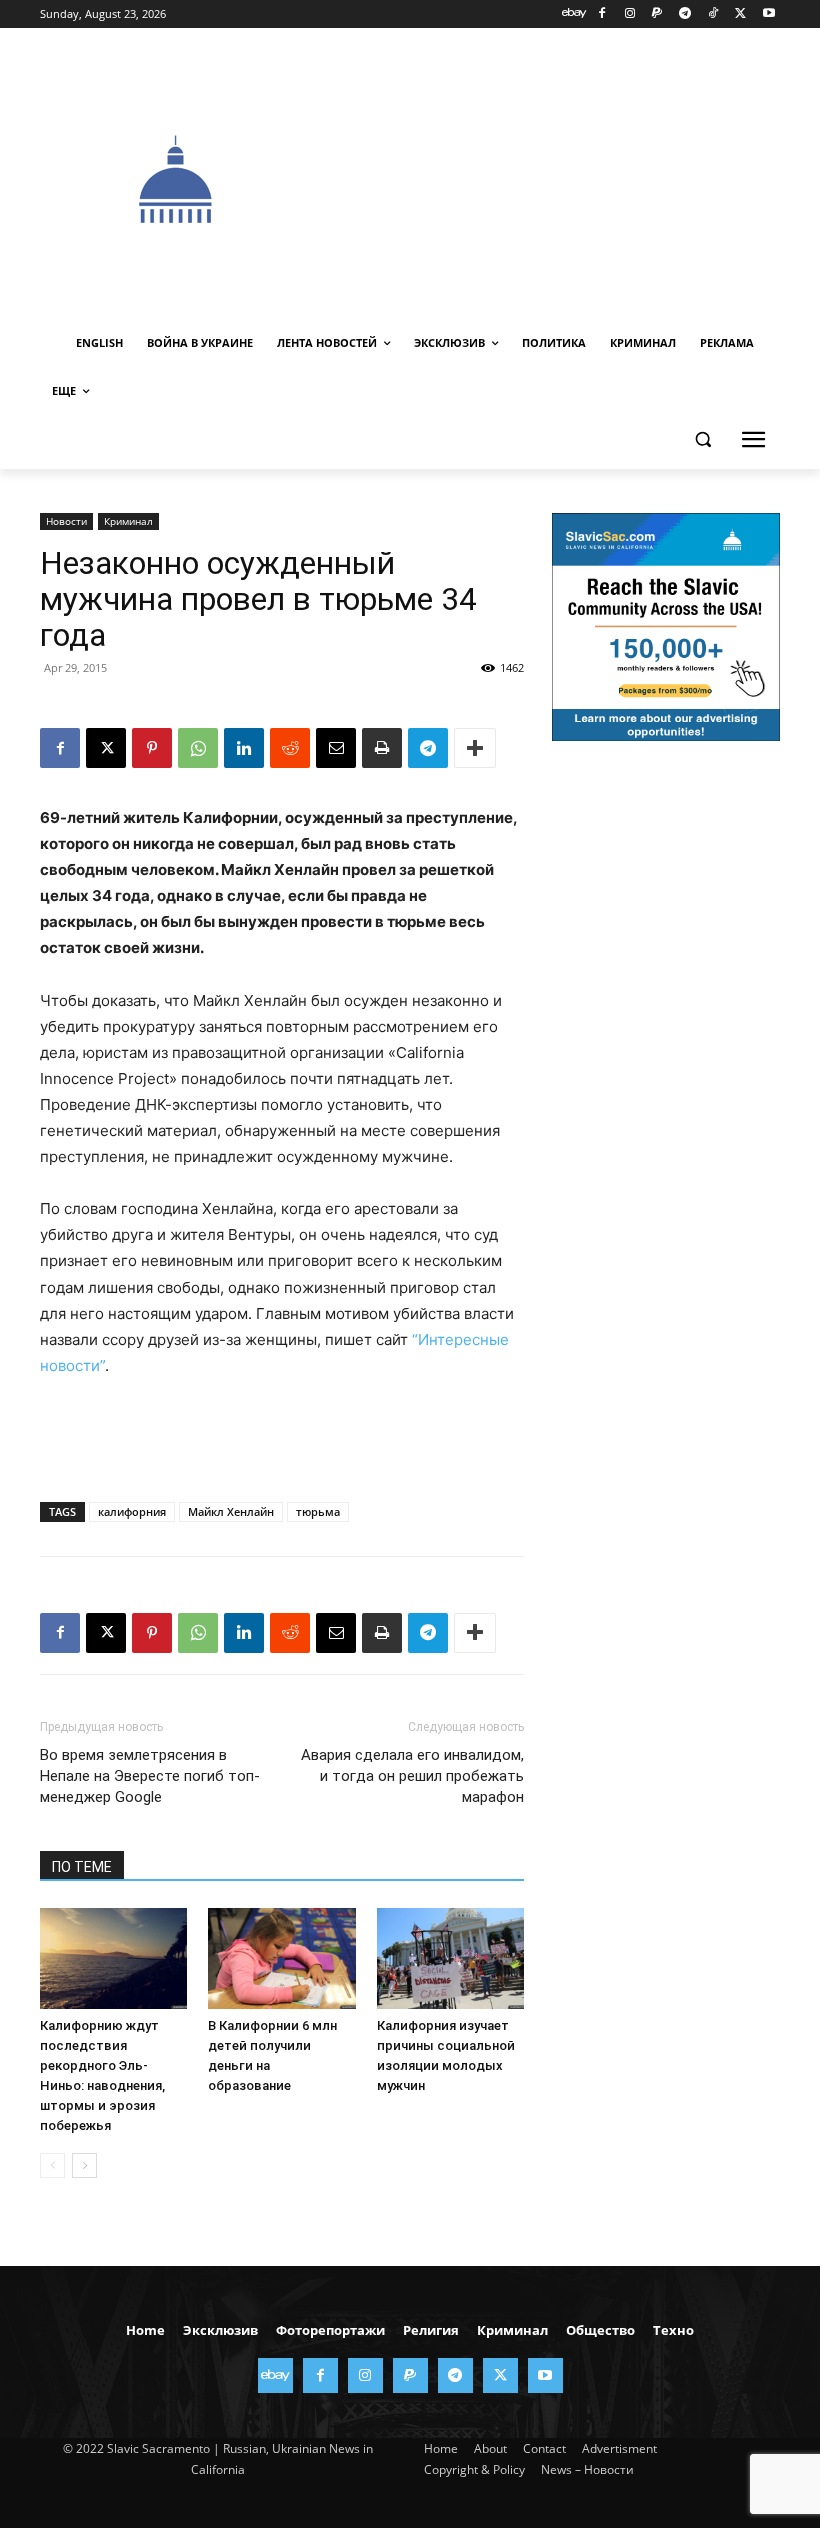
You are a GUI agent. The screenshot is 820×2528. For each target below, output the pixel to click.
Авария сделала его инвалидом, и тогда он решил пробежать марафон (412, 1776)
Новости (66, 521)
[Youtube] (768, 14)
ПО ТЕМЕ (82, 1867)
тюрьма (318, 1511)
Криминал (128, 521)
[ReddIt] (290, 748)
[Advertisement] (566, 177)
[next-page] (84, 2165)
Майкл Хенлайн (231, 1511)
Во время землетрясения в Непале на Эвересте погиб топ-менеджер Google (150, 1776)
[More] (475, 748)
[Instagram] (629, 14)
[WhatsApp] (198, 748)
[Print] (382, 748)
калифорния (132, 1511)
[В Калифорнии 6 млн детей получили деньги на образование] (281, 1958)
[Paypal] (657, 14)
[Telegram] (685, 14)
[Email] (336, 748)
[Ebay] (574, 14)
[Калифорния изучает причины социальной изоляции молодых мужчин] (450, 1958)
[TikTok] (713, 14)
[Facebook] (601, 14)
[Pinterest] (152, 748)
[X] (740, 14)
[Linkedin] (244, 748)
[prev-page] (52, 2165)
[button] (702, 439)
